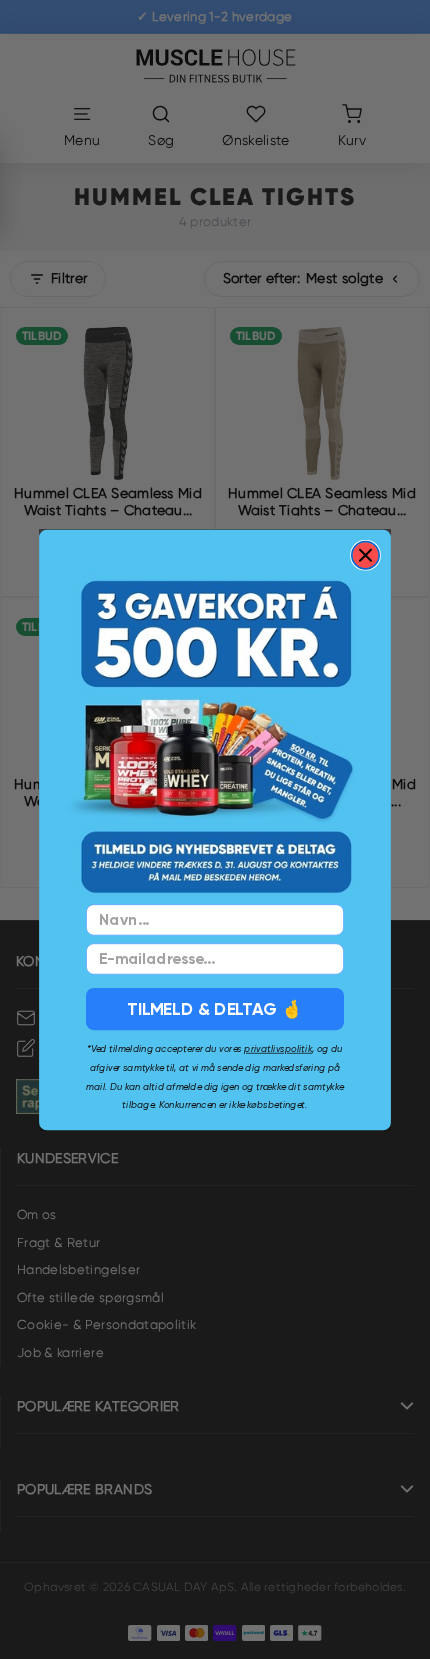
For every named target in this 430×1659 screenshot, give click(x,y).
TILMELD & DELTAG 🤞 (214, 1008)
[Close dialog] (365, 554)
